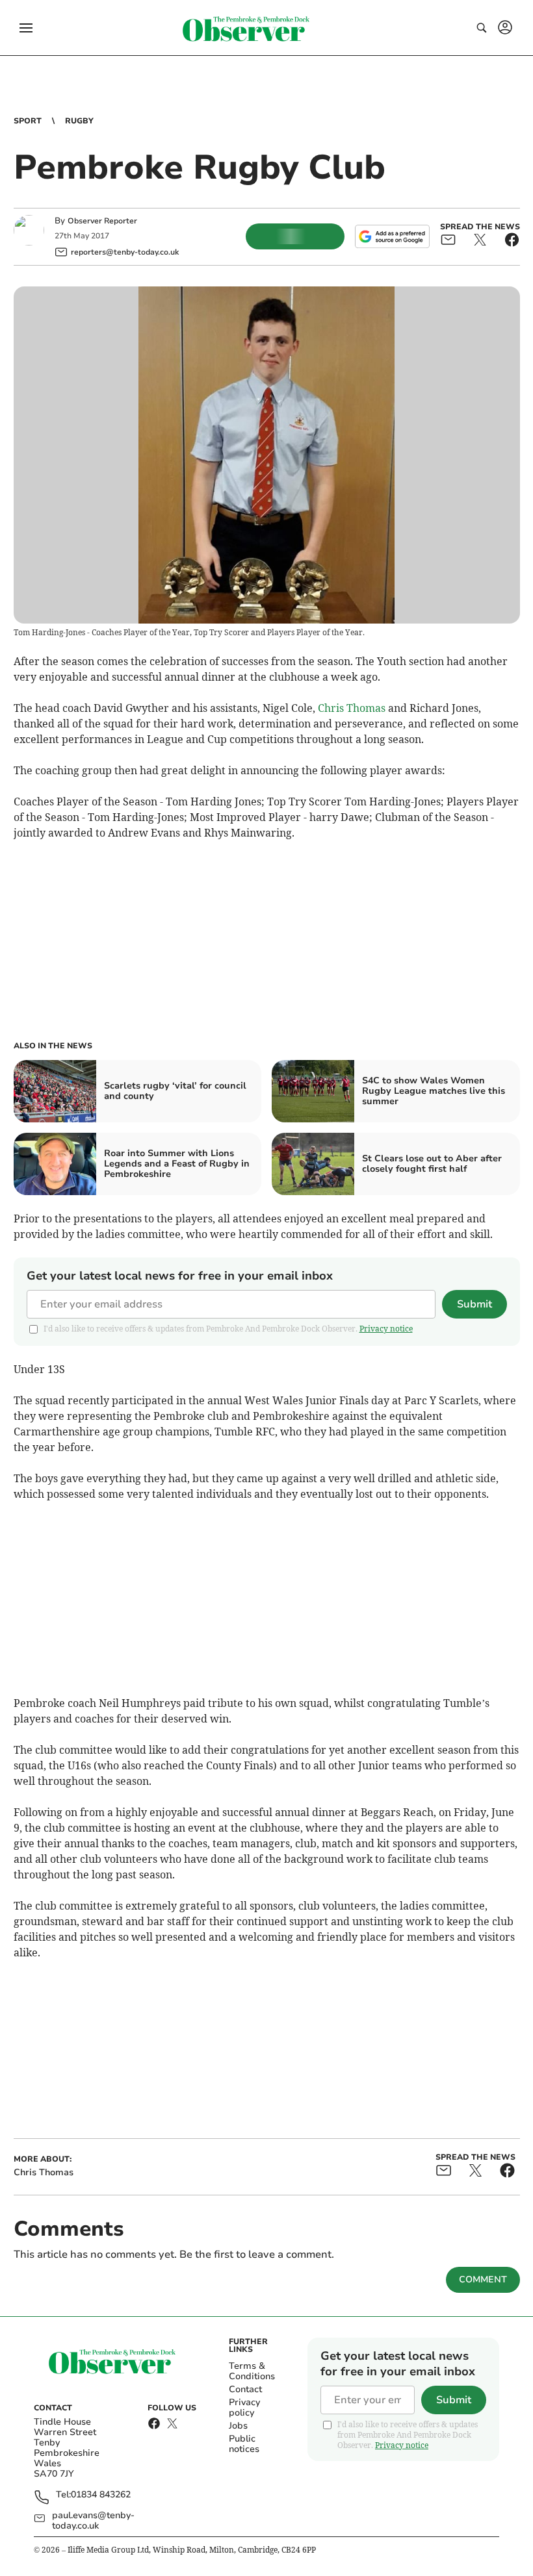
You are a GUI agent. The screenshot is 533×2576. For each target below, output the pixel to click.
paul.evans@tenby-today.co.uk (93, 2521)
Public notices (244, 2444)
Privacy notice (386, 1329)
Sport (28, 121)
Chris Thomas (352, 708)
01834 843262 (101, 2495)
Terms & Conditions (252, 2371)
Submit (474, 1304)
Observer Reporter (102, 221)
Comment (483, 2279)
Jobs (238, 2426)
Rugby (79, 121)
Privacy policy (244, 2407)
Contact (245, 2389)
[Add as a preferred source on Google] (392, 236)
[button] (26, 28)
